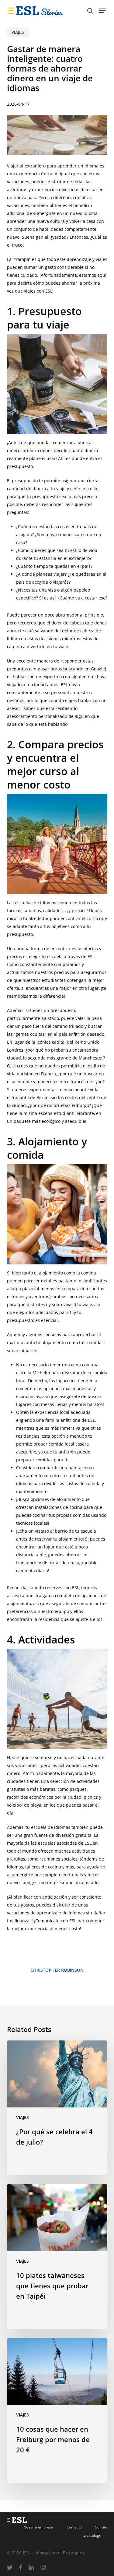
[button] (102, 11)
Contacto (74, 2527)
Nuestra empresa (38, 2527)
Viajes (18, 32)
